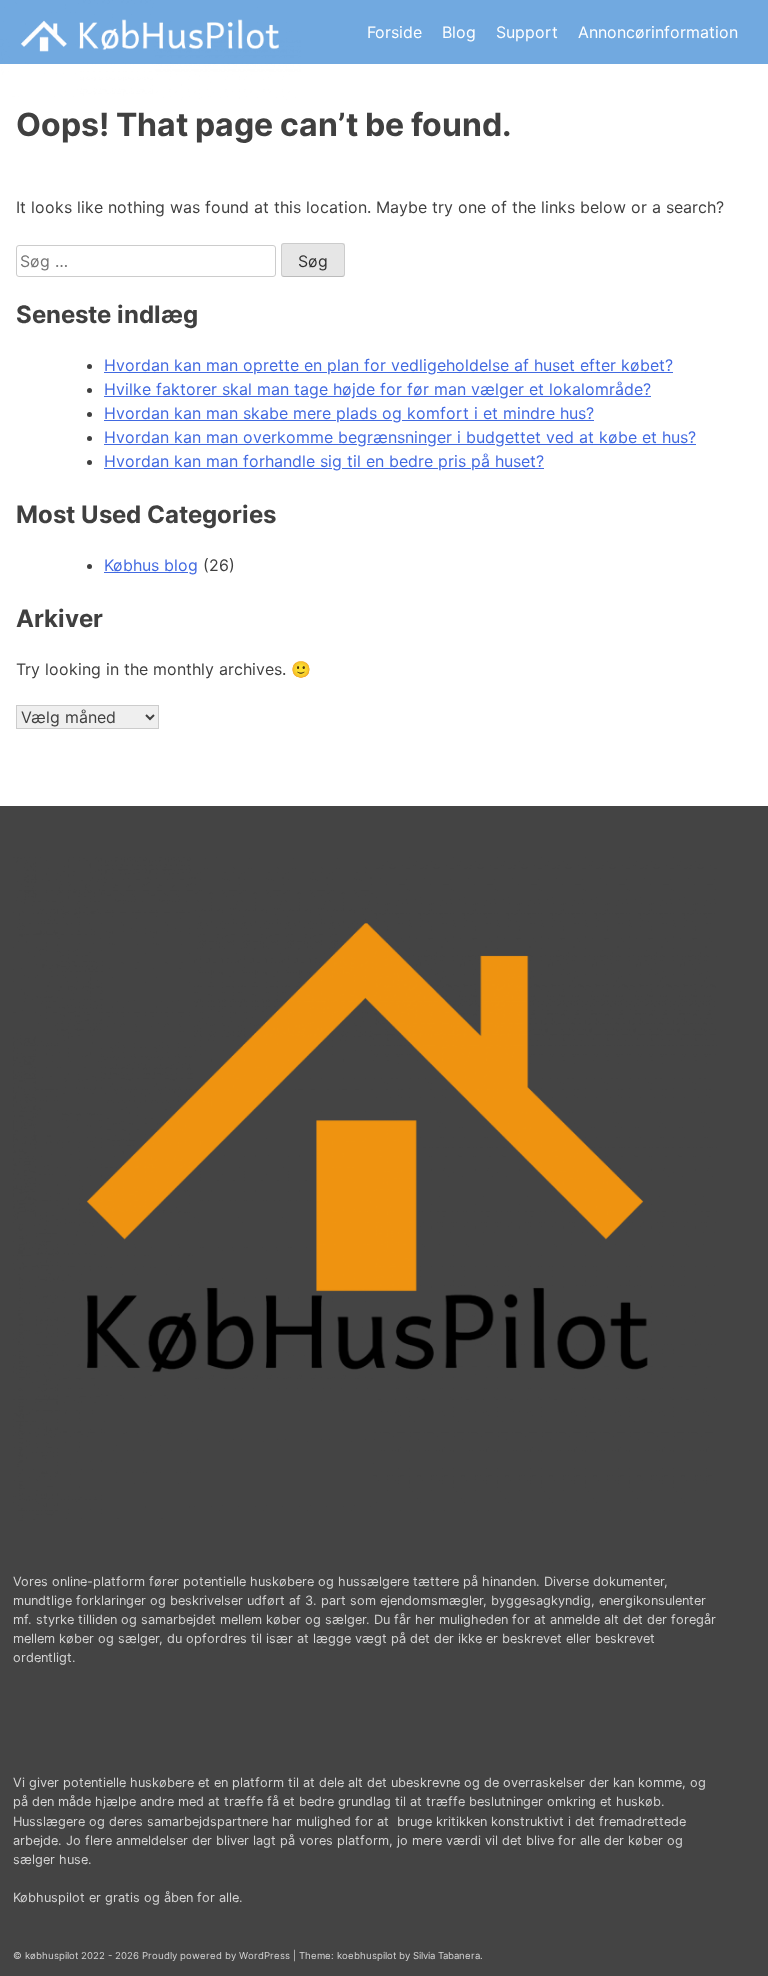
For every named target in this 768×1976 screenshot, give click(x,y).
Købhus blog (151, 565)
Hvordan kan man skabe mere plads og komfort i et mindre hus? (349, 413)
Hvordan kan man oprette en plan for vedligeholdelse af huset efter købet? (388, 365)
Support (527, 32)
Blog (459, 32)
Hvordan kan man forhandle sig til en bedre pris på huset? (324, 461)
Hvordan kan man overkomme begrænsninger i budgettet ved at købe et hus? (400, 437)
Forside (394, 32)
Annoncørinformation (658, 32)
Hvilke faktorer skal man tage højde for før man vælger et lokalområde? (377, 389)
